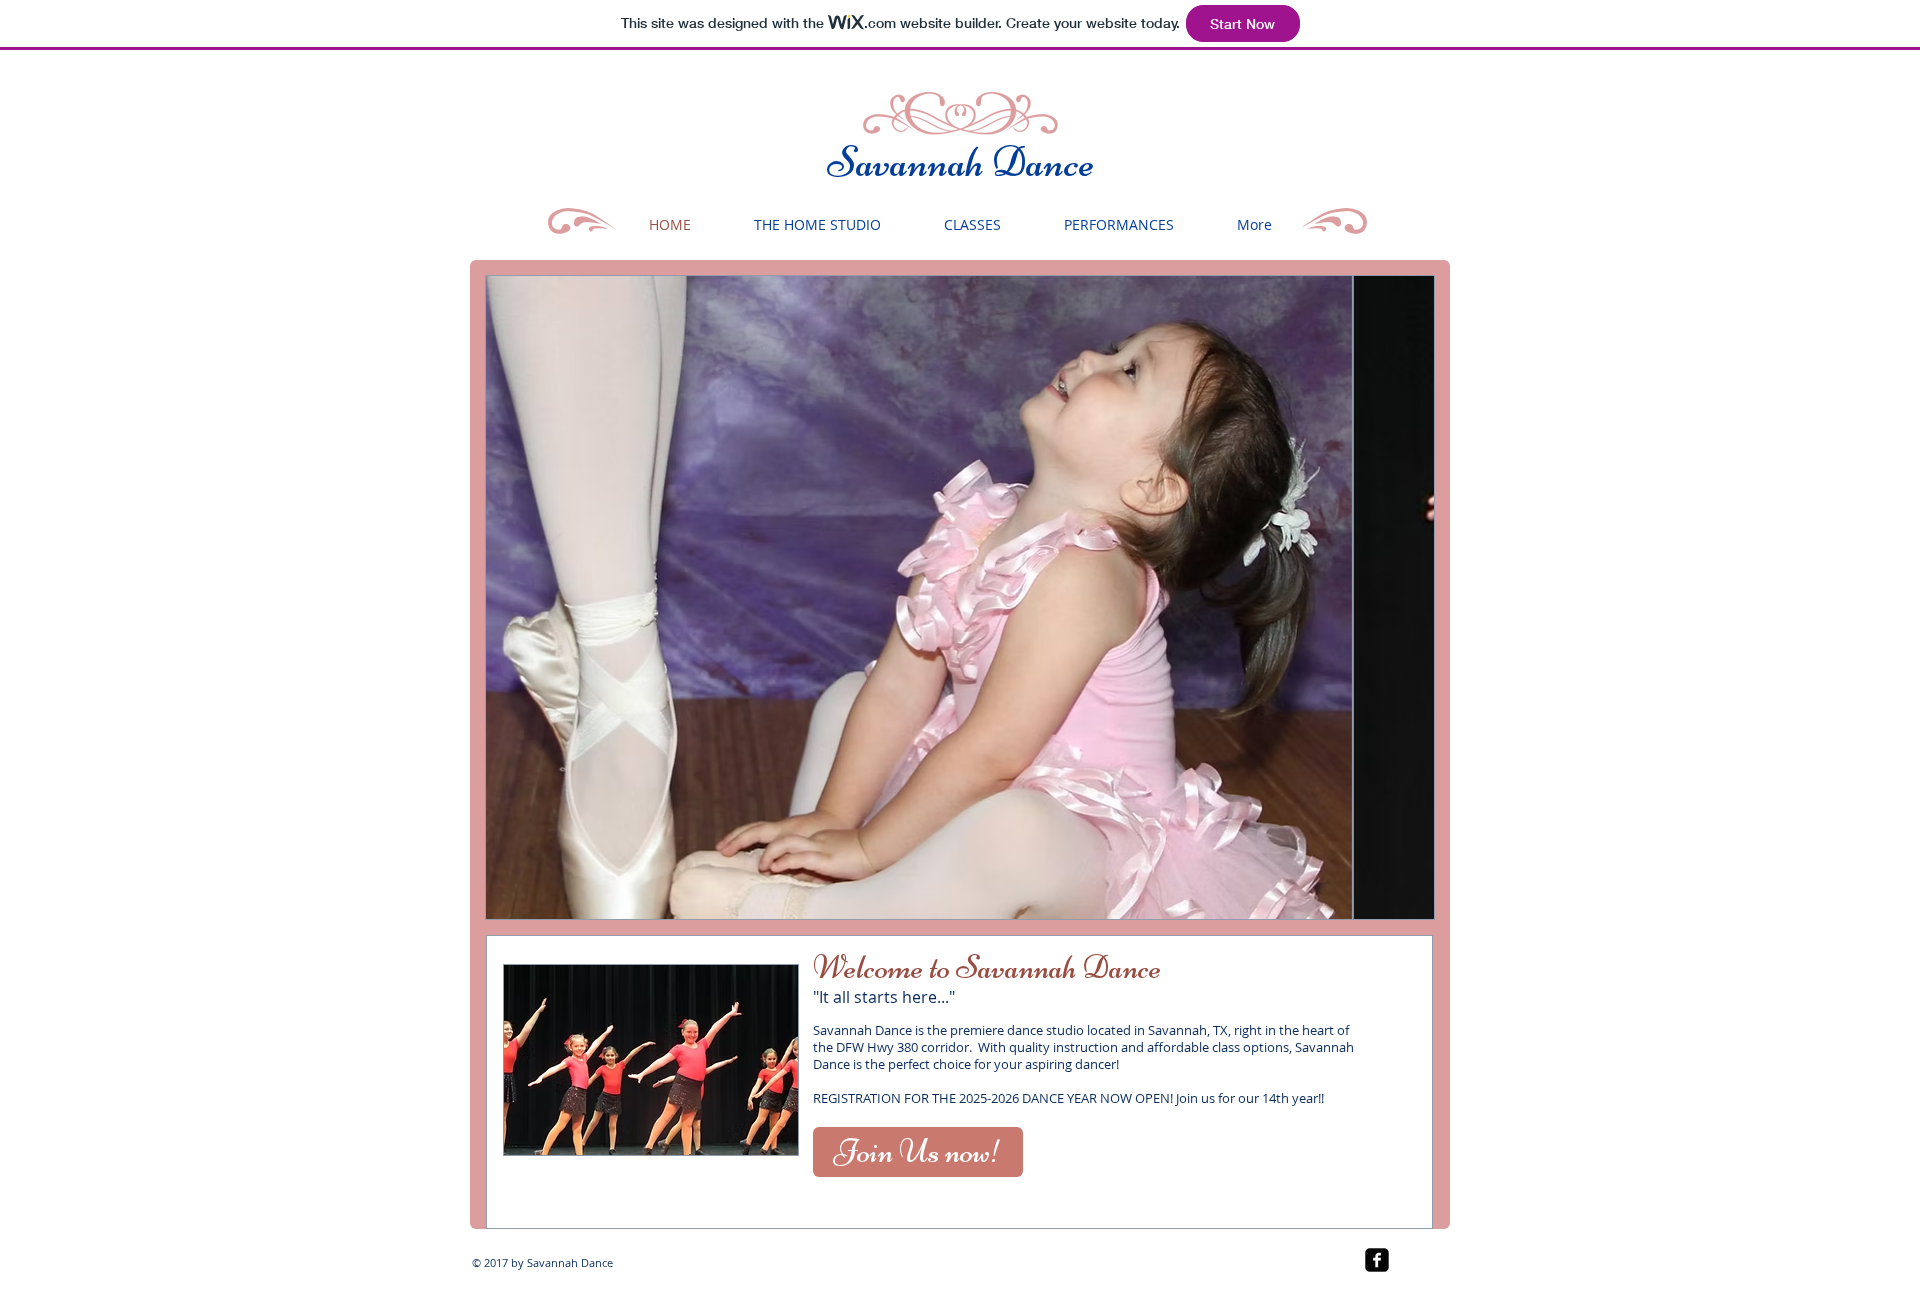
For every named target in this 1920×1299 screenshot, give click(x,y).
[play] (1385, 901)
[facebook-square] (1377, 1260)
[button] (960, 597)
